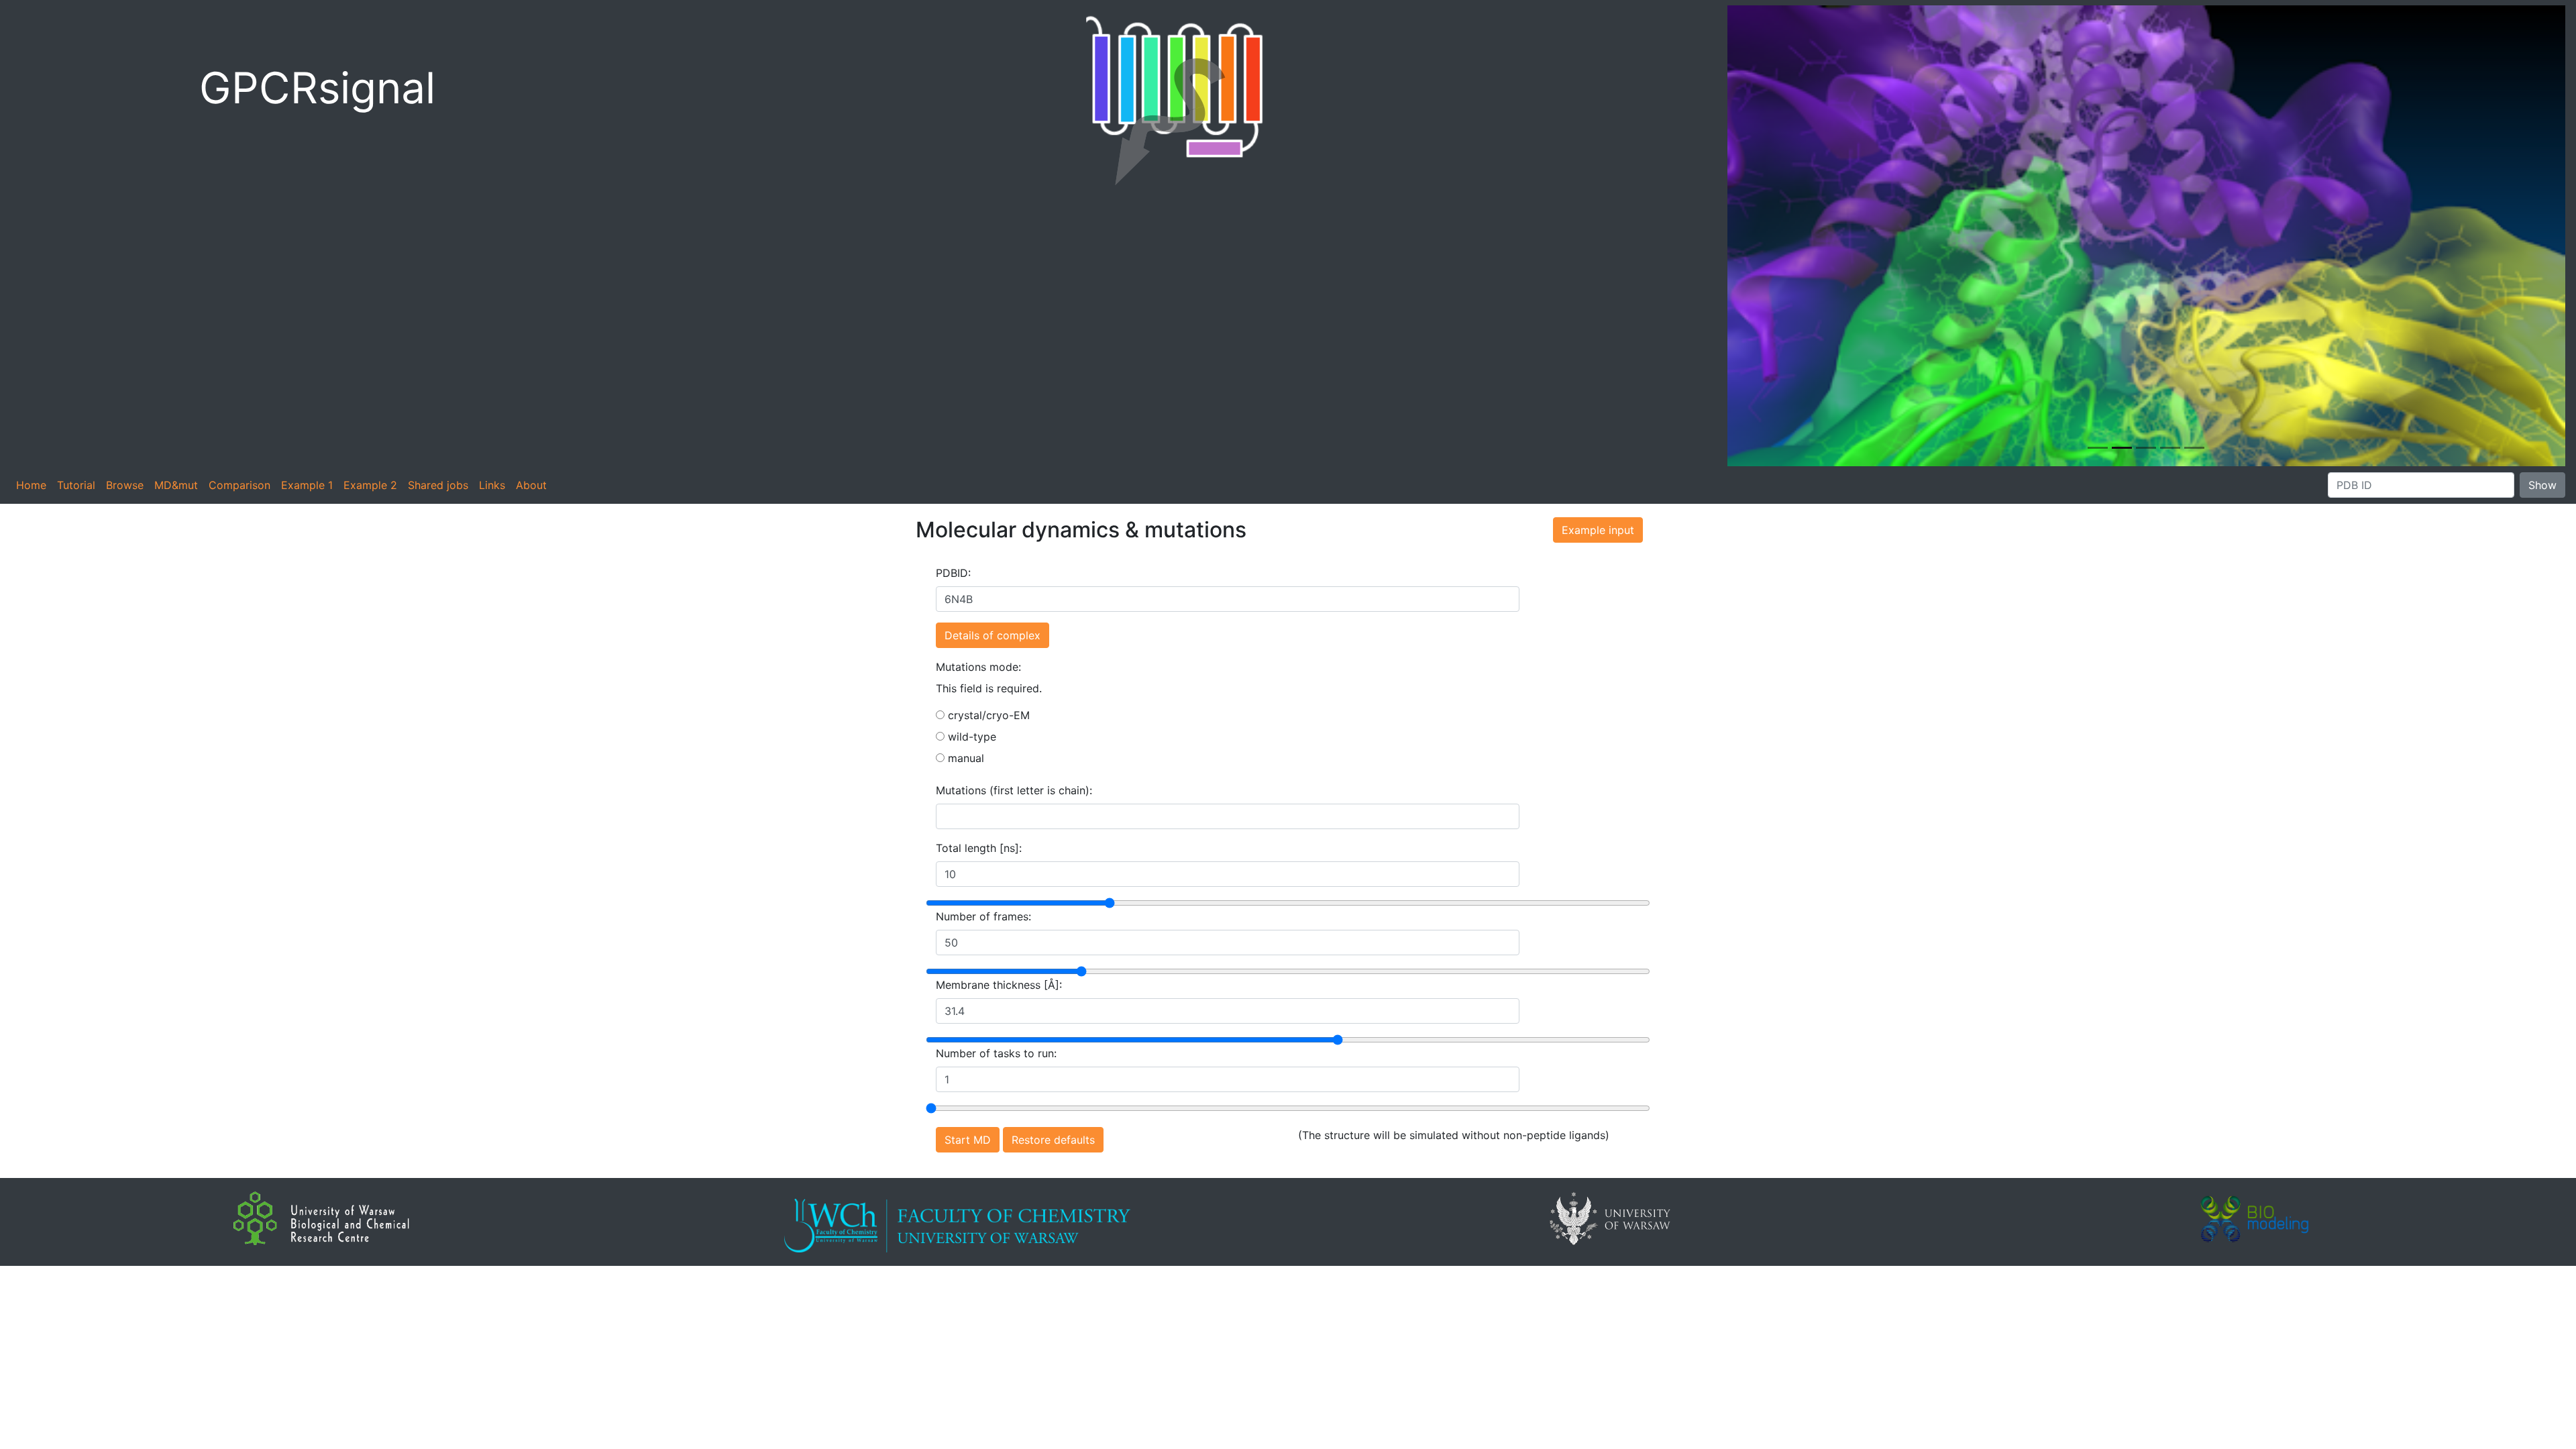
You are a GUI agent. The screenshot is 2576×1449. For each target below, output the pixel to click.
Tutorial (76, 485)
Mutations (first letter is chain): (1014, 790)
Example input (1598, 530)
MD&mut (176, 485)
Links (492, 485)
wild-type (970, 737)
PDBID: (953, 573)
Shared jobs (438, 485)
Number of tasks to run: (996, 1053)
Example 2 (370, 485)
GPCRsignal (317, 88)
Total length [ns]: (979, 848)
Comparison (239, 485)
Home (31, 485)
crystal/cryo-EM (987, 715)
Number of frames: (983, 916)
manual (964, 758)
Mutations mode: (978, 667)
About (531, 485)
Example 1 (307, 485)
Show (2542, 485)
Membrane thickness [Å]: (999, 985)
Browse (125, 485)
